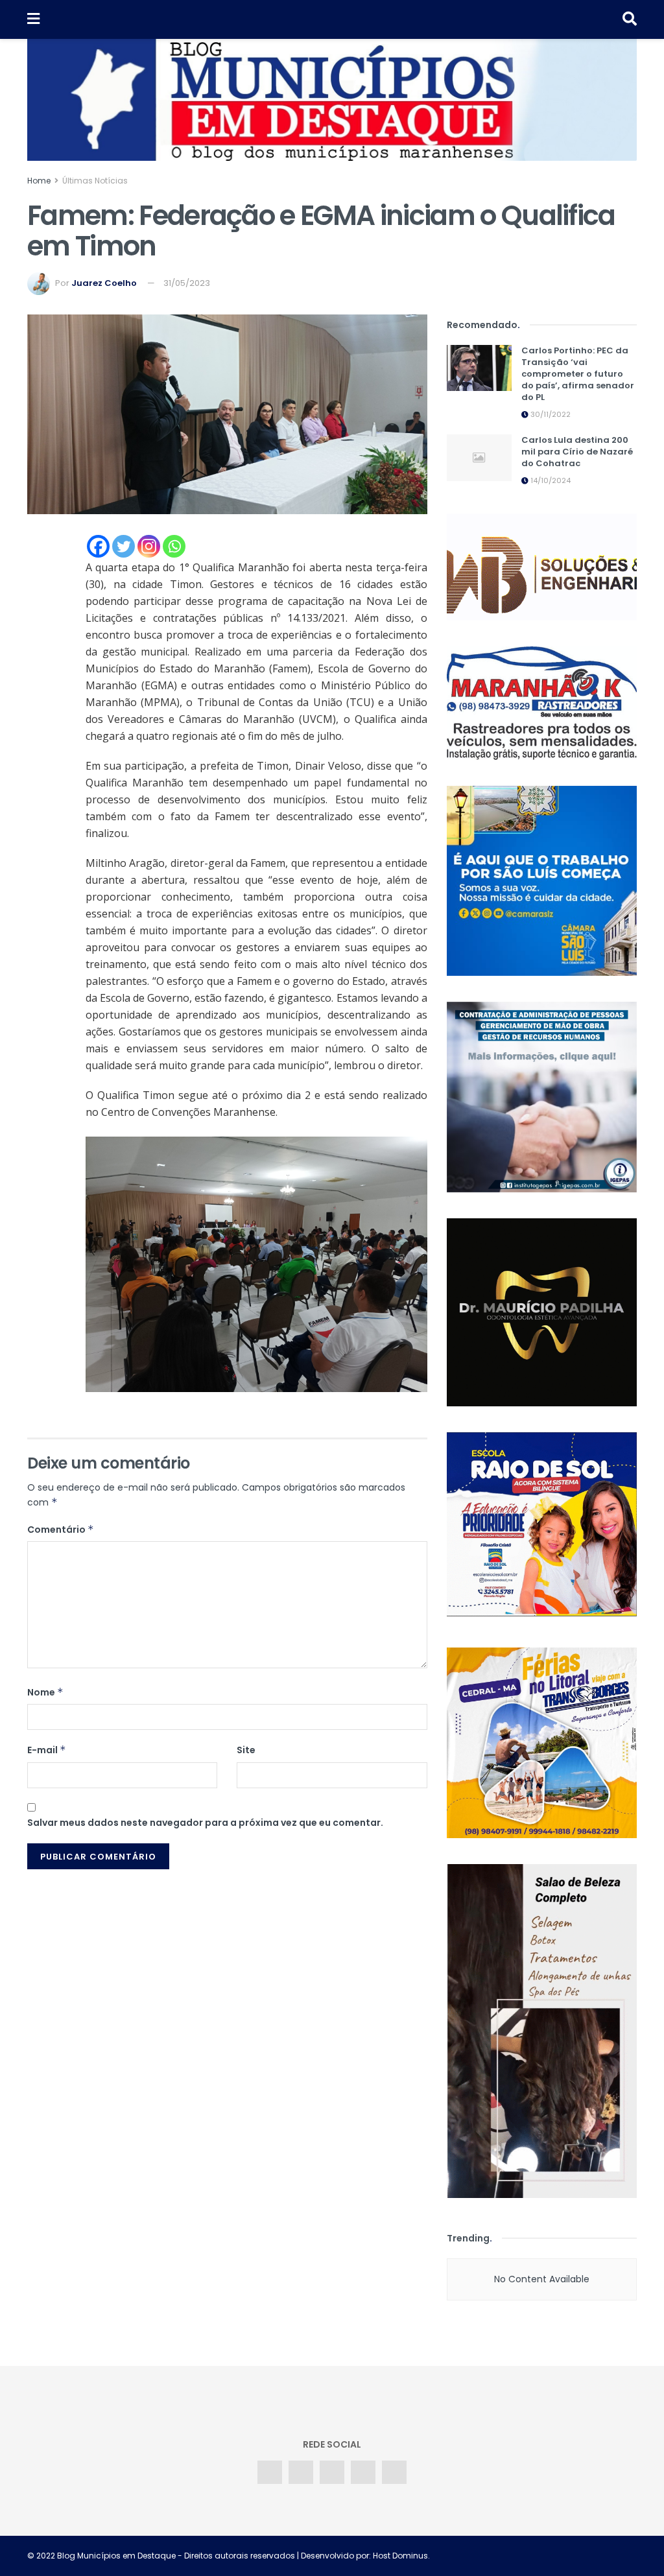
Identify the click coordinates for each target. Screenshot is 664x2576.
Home (39, 181)
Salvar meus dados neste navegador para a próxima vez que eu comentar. (205, 1823)
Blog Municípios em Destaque (116, 2556)
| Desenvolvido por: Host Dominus (362, 2556)
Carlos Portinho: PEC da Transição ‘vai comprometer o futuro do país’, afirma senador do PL (578, 374)
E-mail (47, 1750)
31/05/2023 (187, 283)
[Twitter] (124, 546)
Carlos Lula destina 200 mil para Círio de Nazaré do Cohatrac (577, 452)
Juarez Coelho (104, 283)
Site (246, 1750)
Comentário (61, 1530)
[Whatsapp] (174, 546)
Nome (45, 1692)
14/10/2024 (550, 480)
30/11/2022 (550, 414)
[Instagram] (149, 546)
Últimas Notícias (95, 181)
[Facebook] (98, 546)
